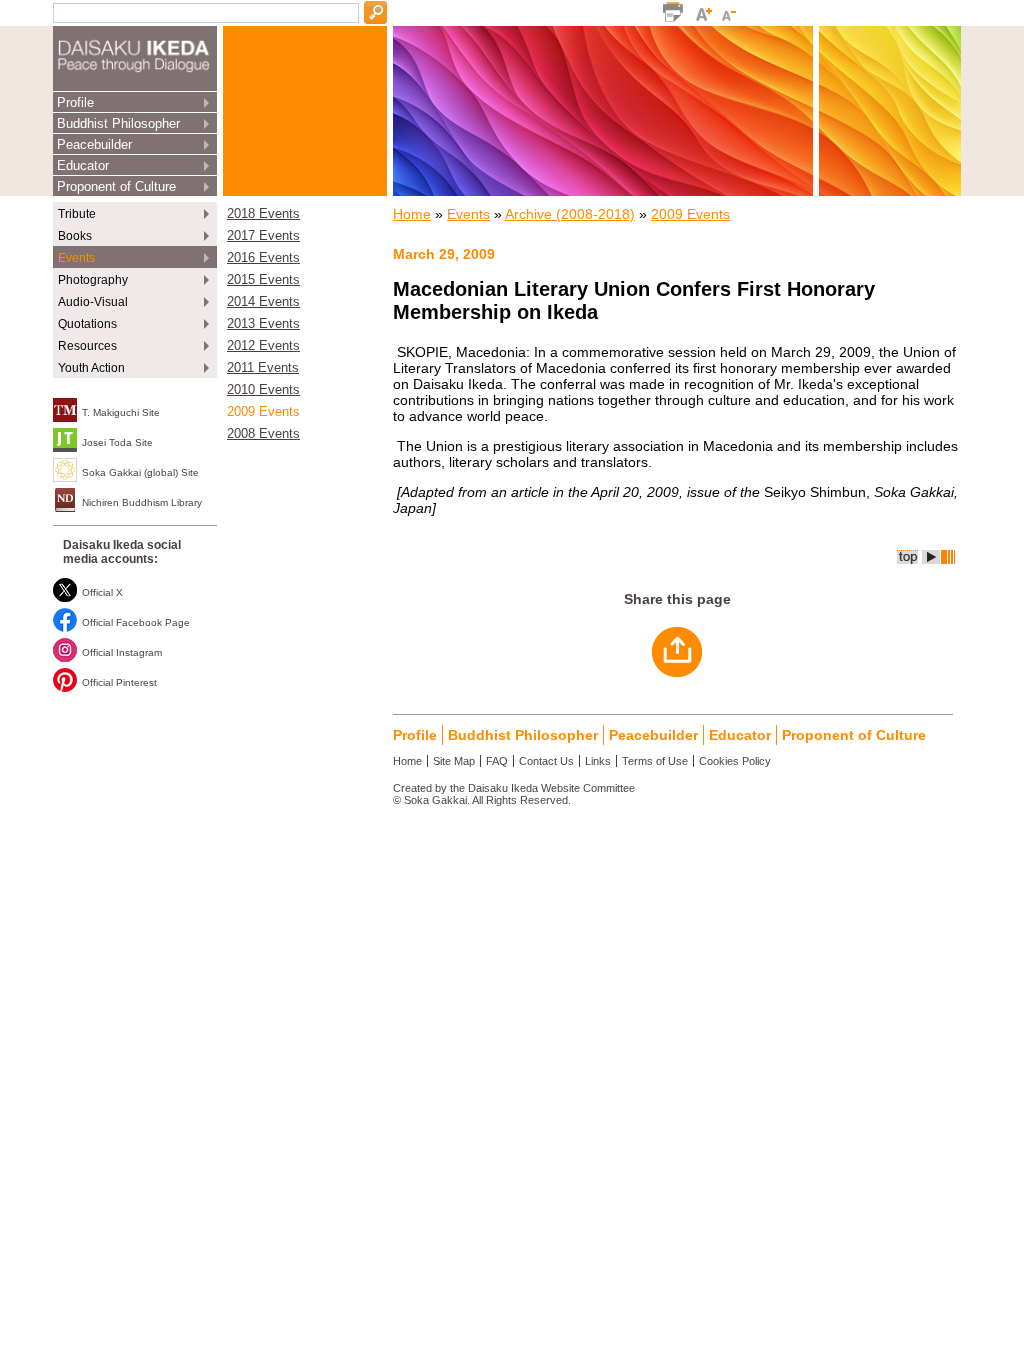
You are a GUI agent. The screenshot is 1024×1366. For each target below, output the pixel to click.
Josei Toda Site (117, 442)
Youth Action (91, 368)
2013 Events (263, 324)
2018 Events (263, 214)
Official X (102, 592)
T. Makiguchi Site (121, 412)
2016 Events (263, 258)
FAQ (497, 761)
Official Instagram (122, 652)
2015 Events (263, 280)
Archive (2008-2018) (570, 214)
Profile (75, 102)
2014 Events (263, 302)
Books (75, 236)
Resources (87, 346)
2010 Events (263, 390)
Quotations (87, 324)
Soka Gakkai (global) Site (140, 472)
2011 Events (263, 368)
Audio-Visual (93, 302)
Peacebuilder (94, 144)
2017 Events (263, 236)
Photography (93, 280)
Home (412, 214)
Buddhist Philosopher (118, 123)
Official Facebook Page (136, 622)
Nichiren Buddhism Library (142, 502)
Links (598, 761)
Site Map (454, 761)
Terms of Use (655, 761)
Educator (83, 165)
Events (76, 258)
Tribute (77, 214)
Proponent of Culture (116, 186)
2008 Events (263, 434)
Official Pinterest (119, 682)
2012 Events (263, 346)
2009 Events (263, 412)
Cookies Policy (735, 761)
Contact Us (546, 761)
